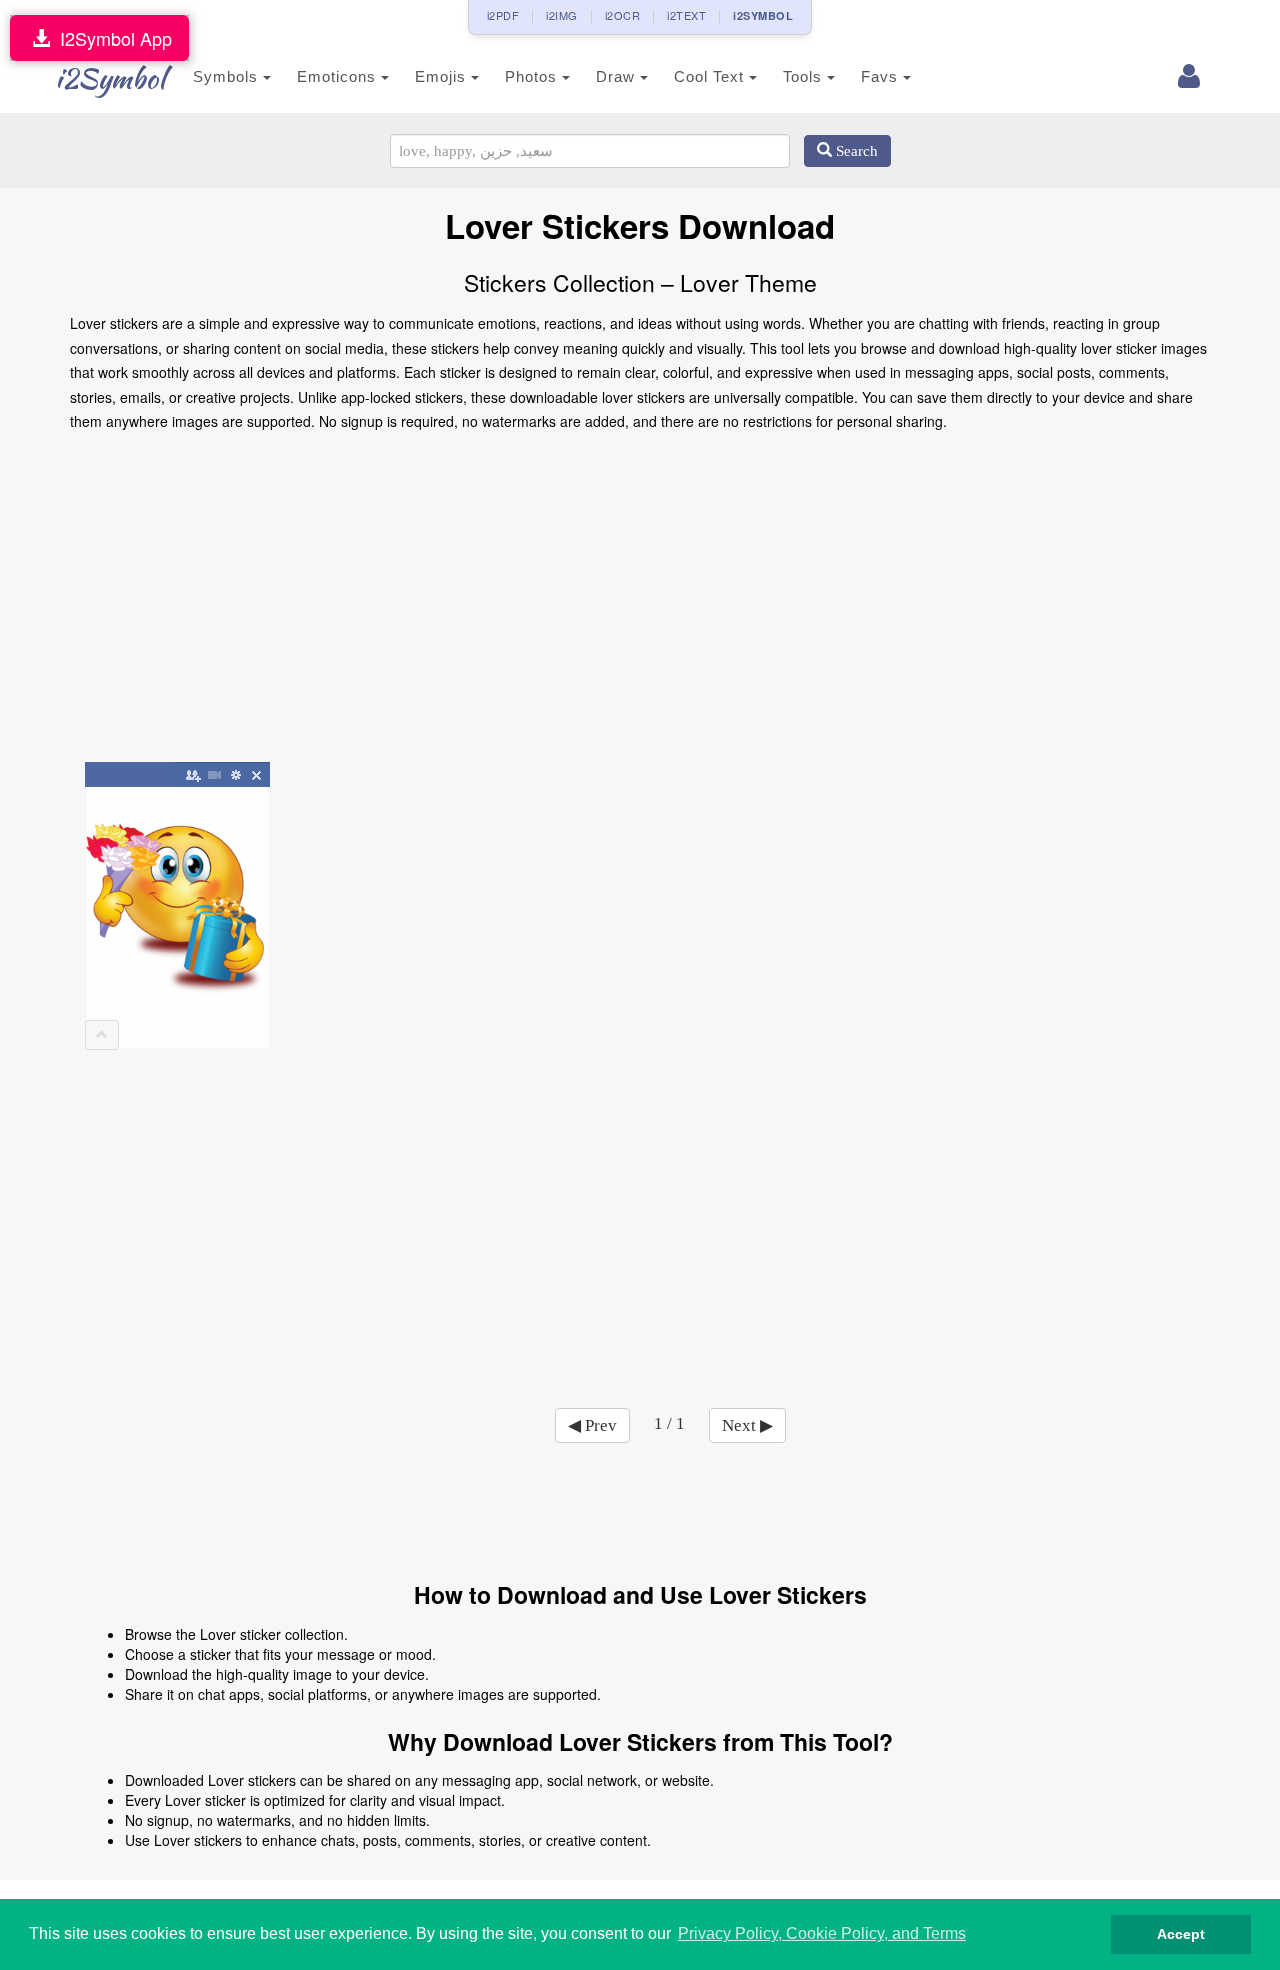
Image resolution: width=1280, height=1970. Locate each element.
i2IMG (562, 15)
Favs (882, 76)
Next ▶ (747, 1425)
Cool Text (711, 76)
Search (855, 151)
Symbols (228, 76)
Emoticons (339, 76)
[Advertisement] (640, 604)
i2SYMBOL (763, 15)
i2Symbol (110, 78)
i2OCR (623, 15)
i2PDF (503, 15)
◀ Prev (592, 1425)
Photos (533, 76)
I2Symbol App (111, 38)
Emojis (443, 76)
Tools (805, 76)
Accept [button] (1181, 1934)
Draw (618, 76)
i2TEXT (686, 15)
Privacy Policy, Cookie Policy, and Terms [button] (822, 1933)
